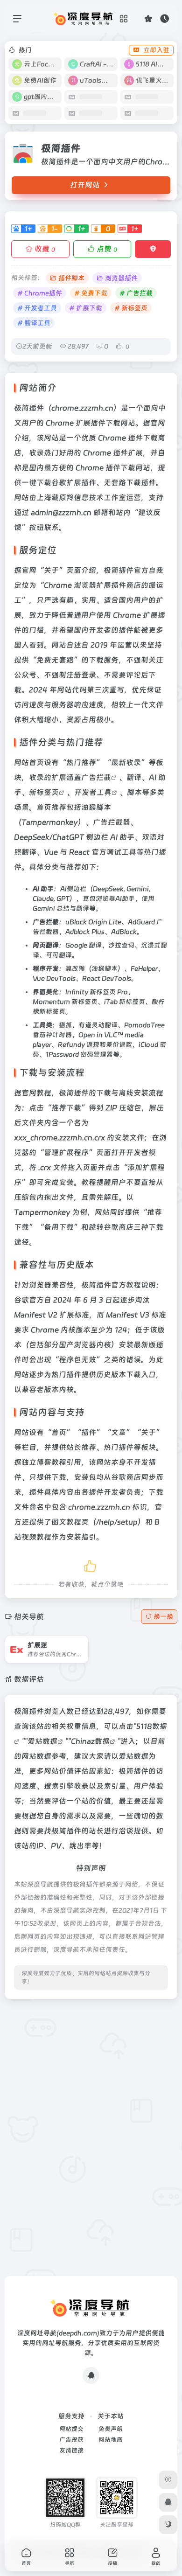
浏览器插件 (121, 278)
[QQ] (91, 2375)
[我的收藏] (148, 18)
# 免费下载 (91, 293)
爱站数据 (42, 1741)
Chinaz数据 (90, 1741)
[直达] (70, 1643)
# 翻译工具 (34, 323)
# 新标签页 (131, 308)
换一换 (163, 1616)
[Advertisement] (91, 2097)
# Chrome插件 (40, 293)
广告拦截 (96, 777)
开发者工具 (93, 792)
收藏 (45, 249)
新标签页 (44, 792)
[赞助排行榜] (168, 2480)
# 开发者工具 (37, 308)
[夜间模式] (168, 2525)
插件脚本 (71, 278)
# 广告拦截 (136, 293)
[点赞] (91, 1564)
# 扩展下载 (86, 308)
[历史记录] (164, 18)
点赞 (107, 249)
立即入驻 (156, 50)
